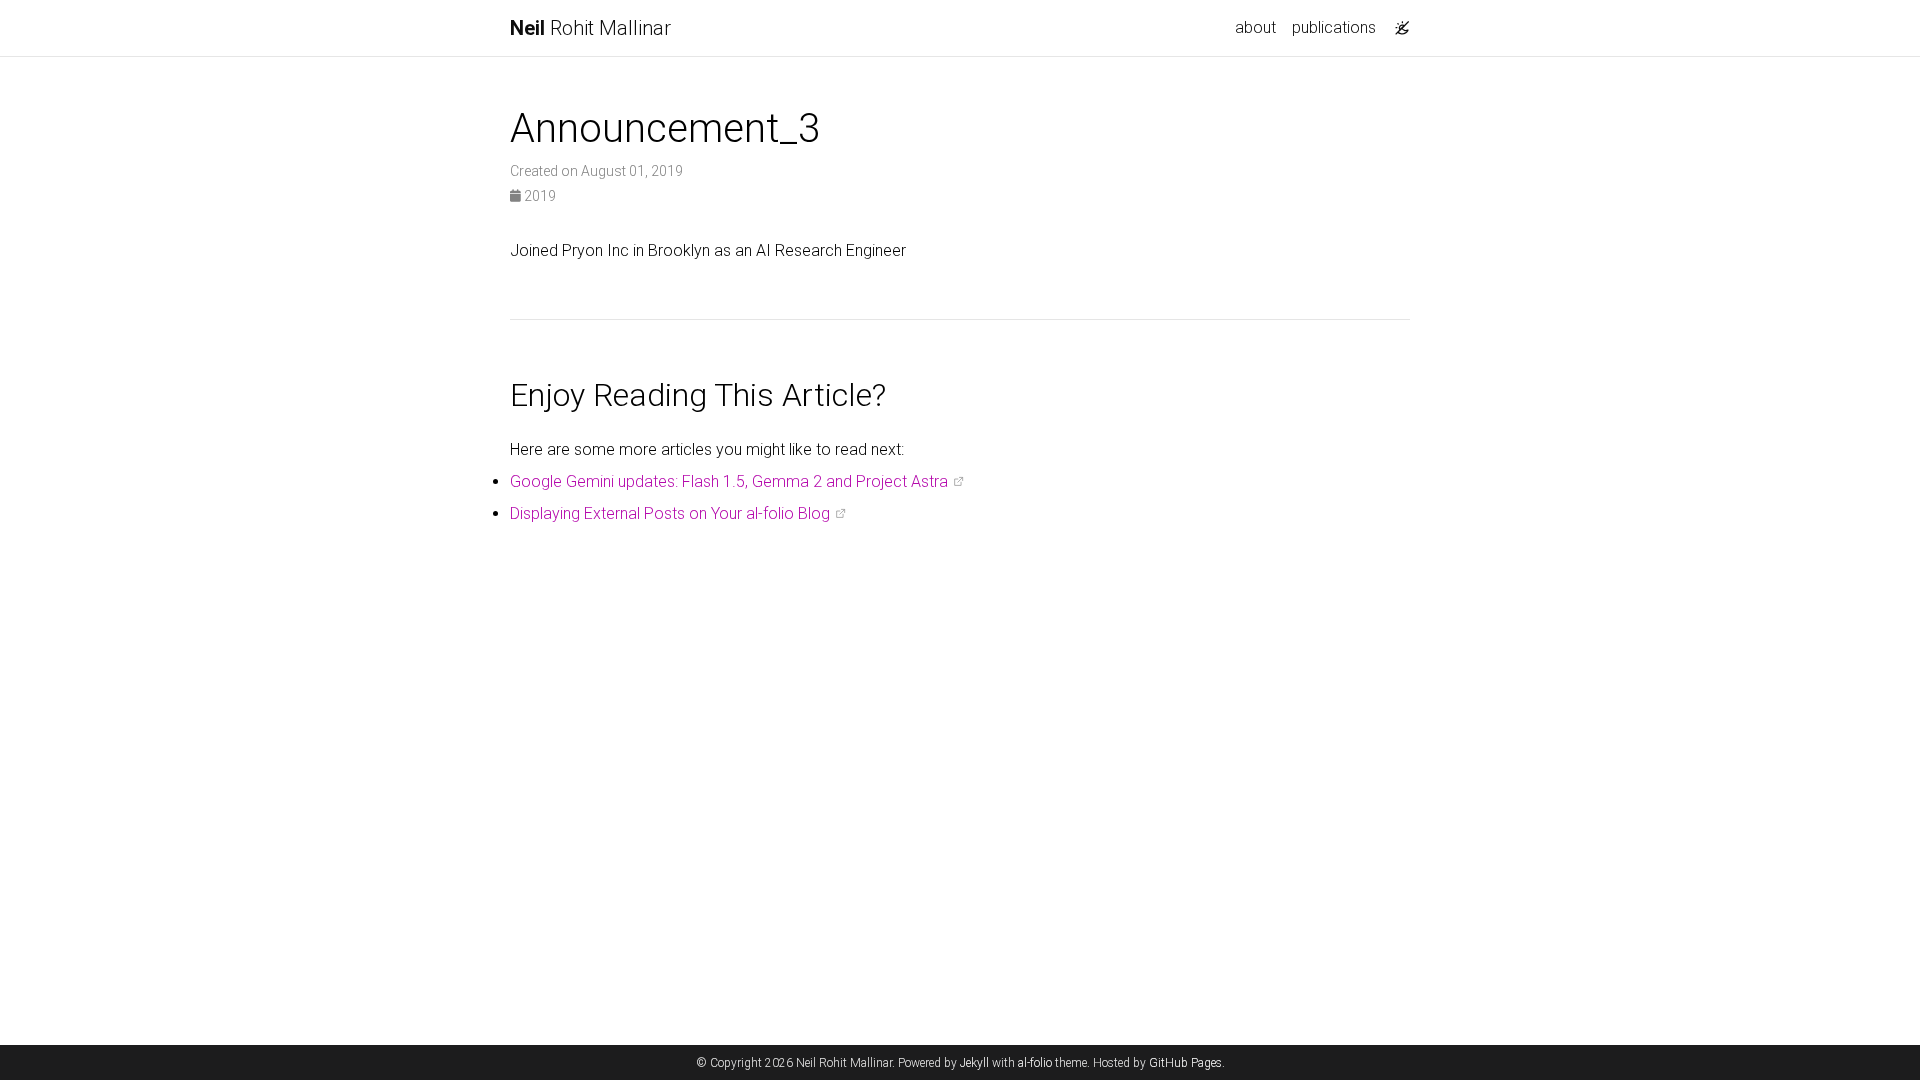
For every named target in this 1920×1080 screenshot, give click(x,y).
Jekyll (974, 1063)
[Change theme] (1397, 22)
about (1255, 27)
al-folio (1035, 1063)
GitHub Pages (1185, 1063)
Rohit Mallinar (590, 28)
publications (1334, 27)
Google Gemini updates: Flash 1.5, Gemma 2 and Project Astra (729, 481)
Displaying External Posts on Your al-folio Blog (670, 513)
